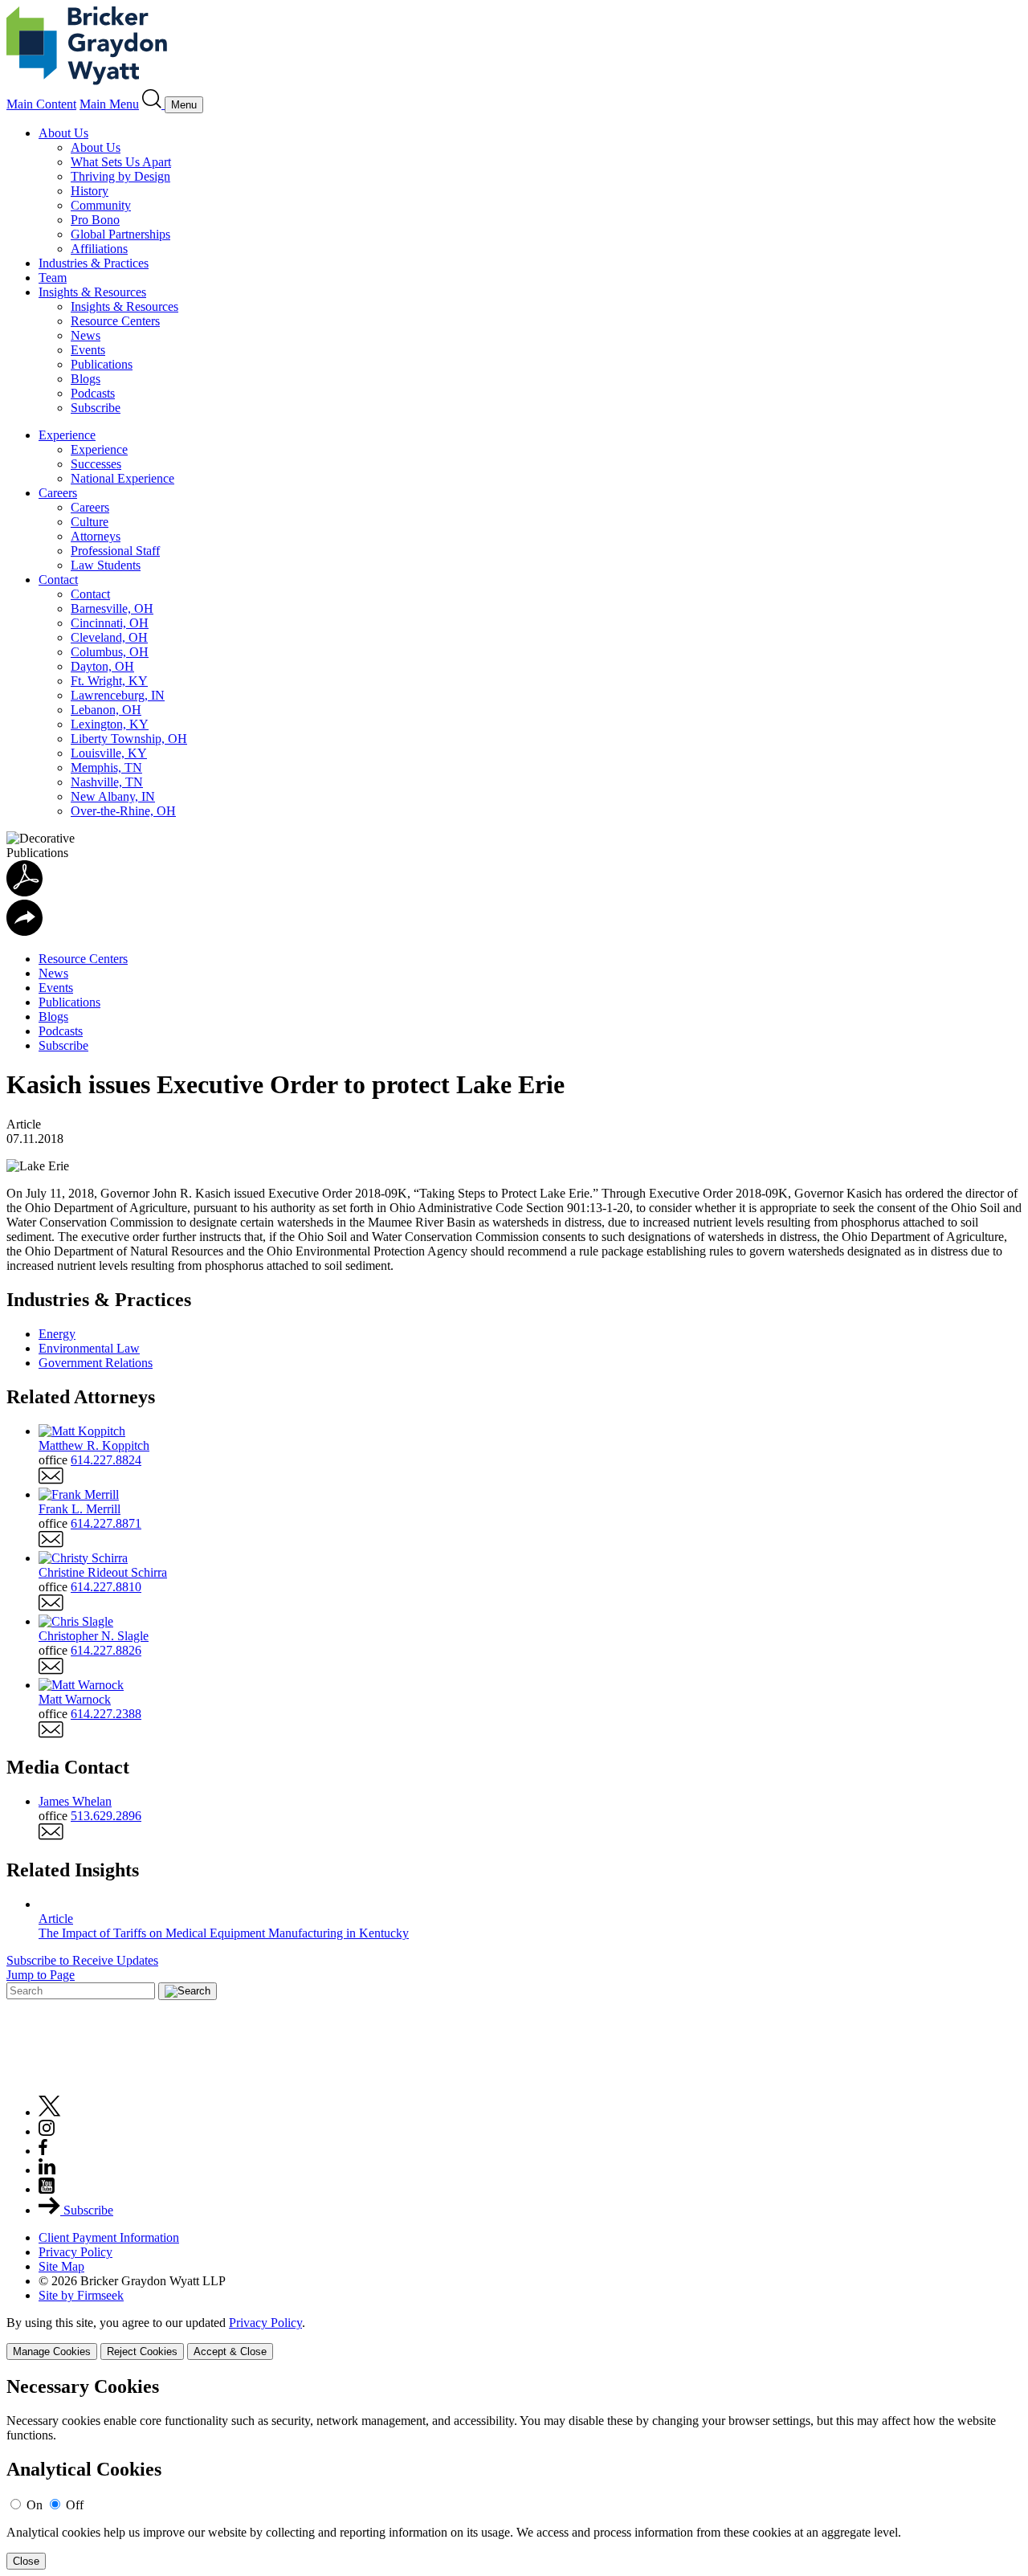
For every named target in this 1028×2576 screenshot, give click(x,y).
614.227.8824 (106, 1460)
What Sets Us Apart (121, 162)
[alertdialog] (514, 2473)
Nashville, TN (107, 782)
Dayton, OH (102, 666)
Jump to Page (41, 1975)
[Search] (153, 104)
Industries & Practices (94, 263)
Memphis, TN (106, 767)
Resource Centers (115, 321)
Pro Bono (95, 220)
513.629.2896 (106, 1816)
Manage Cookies (52, 2351)
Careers (58, 493)
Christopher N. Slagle (94, 1636)
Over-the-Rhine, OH (123, 811)
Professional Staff (115, 551)
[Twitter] (50, 2112)
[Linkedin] (47, 2170)
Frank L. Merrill (80, 1509)
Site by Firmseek (81, 2295)
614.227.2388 (106, 1714)
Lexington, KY (110, 724)
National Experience (122, 478)
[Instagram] (47, 2131)
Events (88, 350)
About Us (63, 133)
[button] (24, 931)
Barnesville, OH (112, 608)
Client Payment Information (109, 2237)
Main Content (41, 104)
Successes (96, 464)
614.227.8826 (106, 1650)
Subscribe (96, 408)
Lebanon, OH (106, 710)
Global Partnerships (120, 234)
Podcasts (93, 393)
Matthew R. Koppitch (94, 1445)
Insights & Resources (92, 292)
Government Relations (96, 1363)
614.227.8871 (106, 1523)
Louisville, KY (109, 753)
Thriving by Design (120, 176)
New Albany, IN (113, 796)
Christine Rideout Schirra (103, 1572)
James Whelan (75, 1801)
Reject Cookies (142, 2351)
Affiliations (99, 249)
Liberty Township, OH (129, 739)
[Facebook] (43, 2151)
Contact (58, 580)
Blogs (86, 379)
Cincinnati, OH (110, 623)
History (90, 191)
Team (53, 278)
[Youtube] (47, 2189)
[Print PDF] (24, 892)
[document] (514, 2473)
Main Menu (109, 104)
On (35, 2505)
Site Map (61, 2266)
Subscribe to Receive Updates (82, 1960)
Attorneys (96, 536)
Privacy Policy (75, 2252)
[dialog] (514, 2338)
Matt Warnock (75, 1699)
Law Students (106, 565)
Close (26, 2561)
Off (75, 2505)
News (86, 335)
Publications (102, 364)
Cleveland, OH (109, 637)
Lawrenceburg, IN (118, 695)
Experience (67, 435)
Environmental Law (89, 1348)
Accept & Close (230, 2351)
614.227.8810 (106, 1587)
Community (101, 205)
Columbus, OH (110, 652)
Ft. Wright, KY (109, 681)
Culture (90, 522)
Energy (57, 1334)
